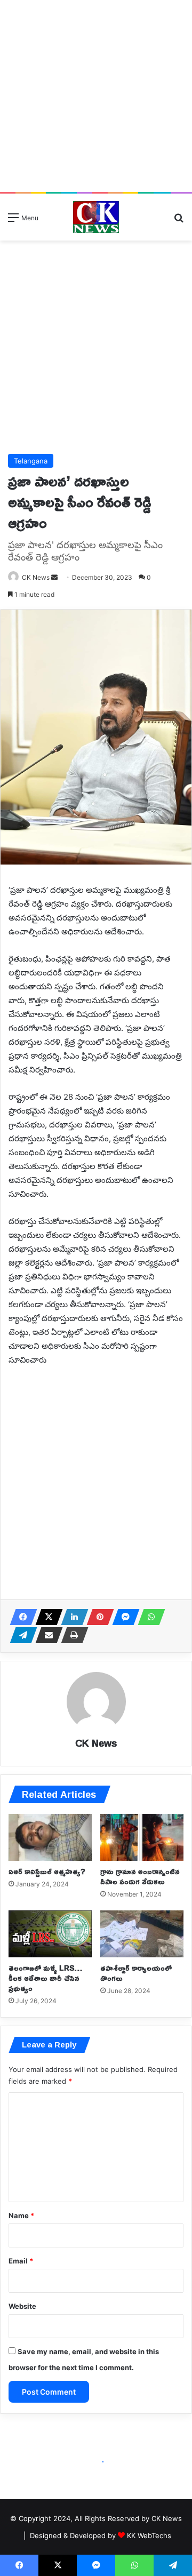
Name (21, 2215)
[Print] (71, 1635)
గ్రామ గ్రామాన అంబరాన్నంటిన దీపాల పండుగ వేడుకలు (140, 1876)
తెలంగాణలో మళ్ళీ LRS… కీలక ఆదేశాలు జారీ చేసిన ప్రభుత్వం (45, 1978)
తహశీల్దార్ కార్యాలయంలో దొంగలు (136, 1973)
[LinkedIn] (71, 1617)
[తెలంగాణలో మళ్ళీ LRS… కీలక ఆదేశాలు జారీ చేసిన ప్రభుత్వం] (50, 1934)
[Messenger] (123, 1617)
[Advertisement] (96, 96)
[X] (46, 1617)
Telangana (31, 461)
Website (22, 2306)
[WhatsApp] (148, 1617)
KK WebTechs (149, 2535)
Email (21, 2261)
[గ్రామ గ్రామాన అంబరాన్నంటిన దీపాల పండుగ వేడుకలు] (142, 1837)
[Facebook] (20, 1617)
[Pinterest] (97, 1617)
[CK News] (96, 217)
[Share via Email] (46, 1635)
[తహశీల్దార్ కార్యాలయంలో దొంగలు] (142, 1934)
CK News (96, 1743)
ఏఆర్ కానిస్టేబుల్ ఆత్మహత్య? (47, 1871)
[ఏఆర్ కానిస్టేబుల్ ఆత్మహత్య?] (50, 1837)
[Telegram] (20, 1635)
